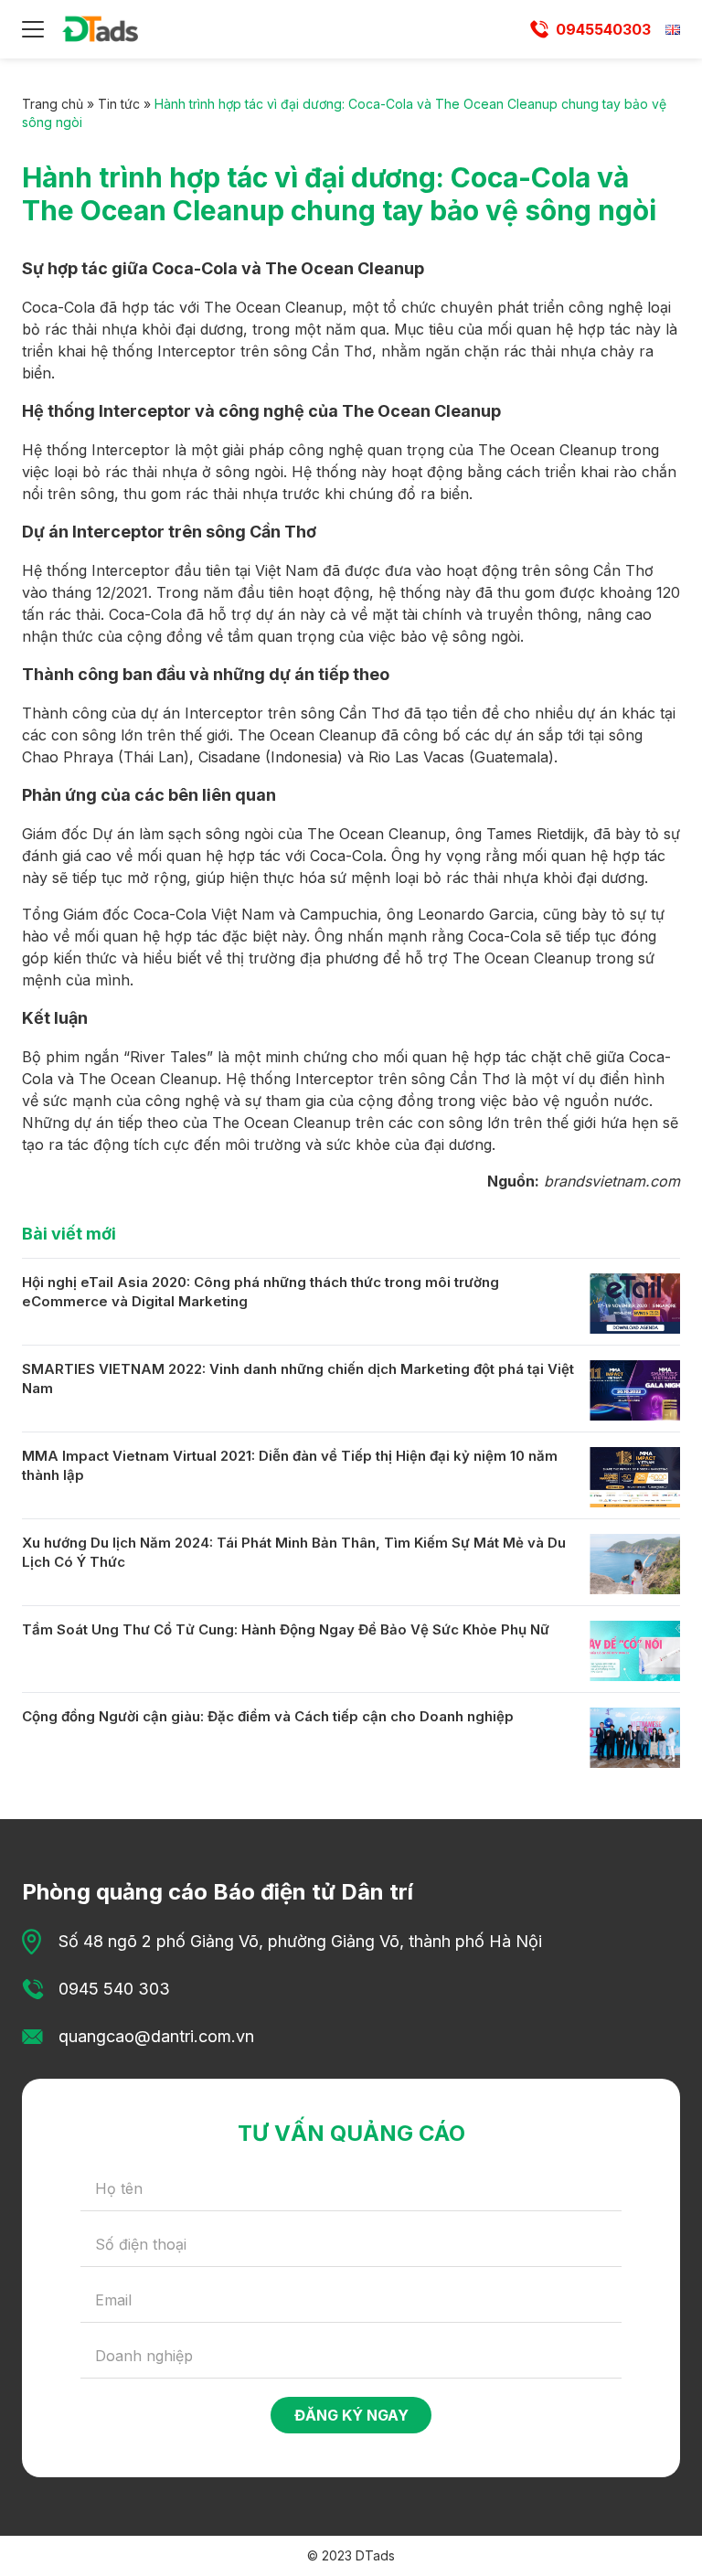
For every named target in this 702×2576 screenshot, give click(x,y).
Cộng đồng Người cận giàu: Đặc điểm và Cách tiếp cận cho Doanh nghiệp (268, 1716)
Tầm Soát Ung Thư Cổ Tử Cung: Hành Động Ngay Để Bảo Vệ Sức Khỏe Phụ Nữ (286, 1629)
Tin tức (119, 104)
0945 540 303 (114, 1989)
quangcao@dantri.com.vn (156, 2036)
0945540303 (603, 29)
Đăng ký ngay (351, 2415)
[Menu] (33, 29)
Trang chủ (53, 104)
